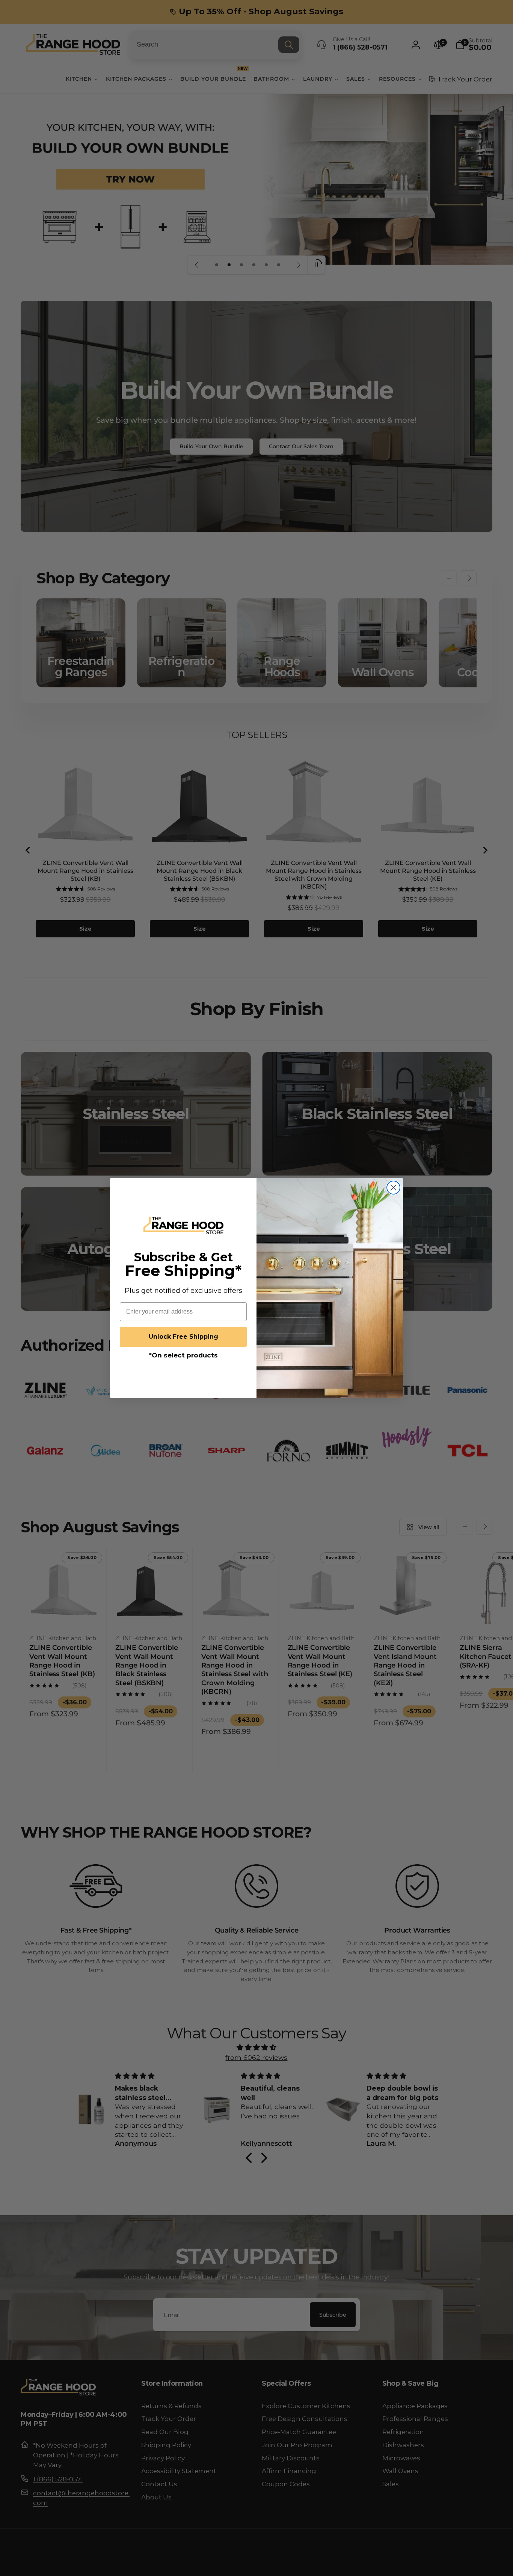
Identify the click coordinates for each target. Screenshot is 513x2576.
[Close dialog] (393, 1188)
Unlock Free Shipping (183, 1337)
